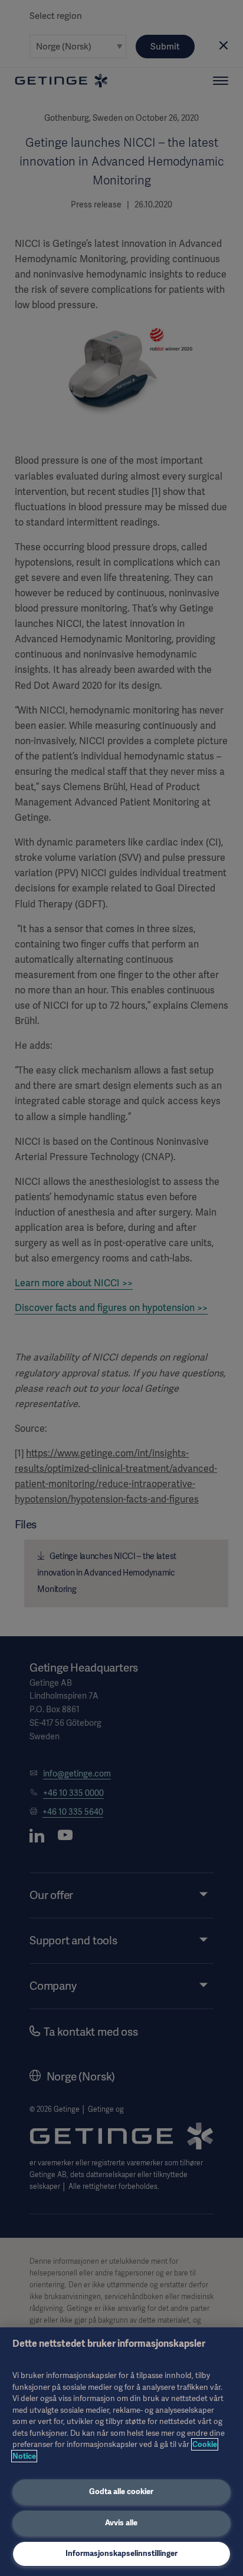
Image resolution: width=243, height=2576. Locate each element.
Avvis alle (121, 2523)
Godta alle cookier (121, 2491)
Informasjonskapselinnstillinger (121, 2553)
